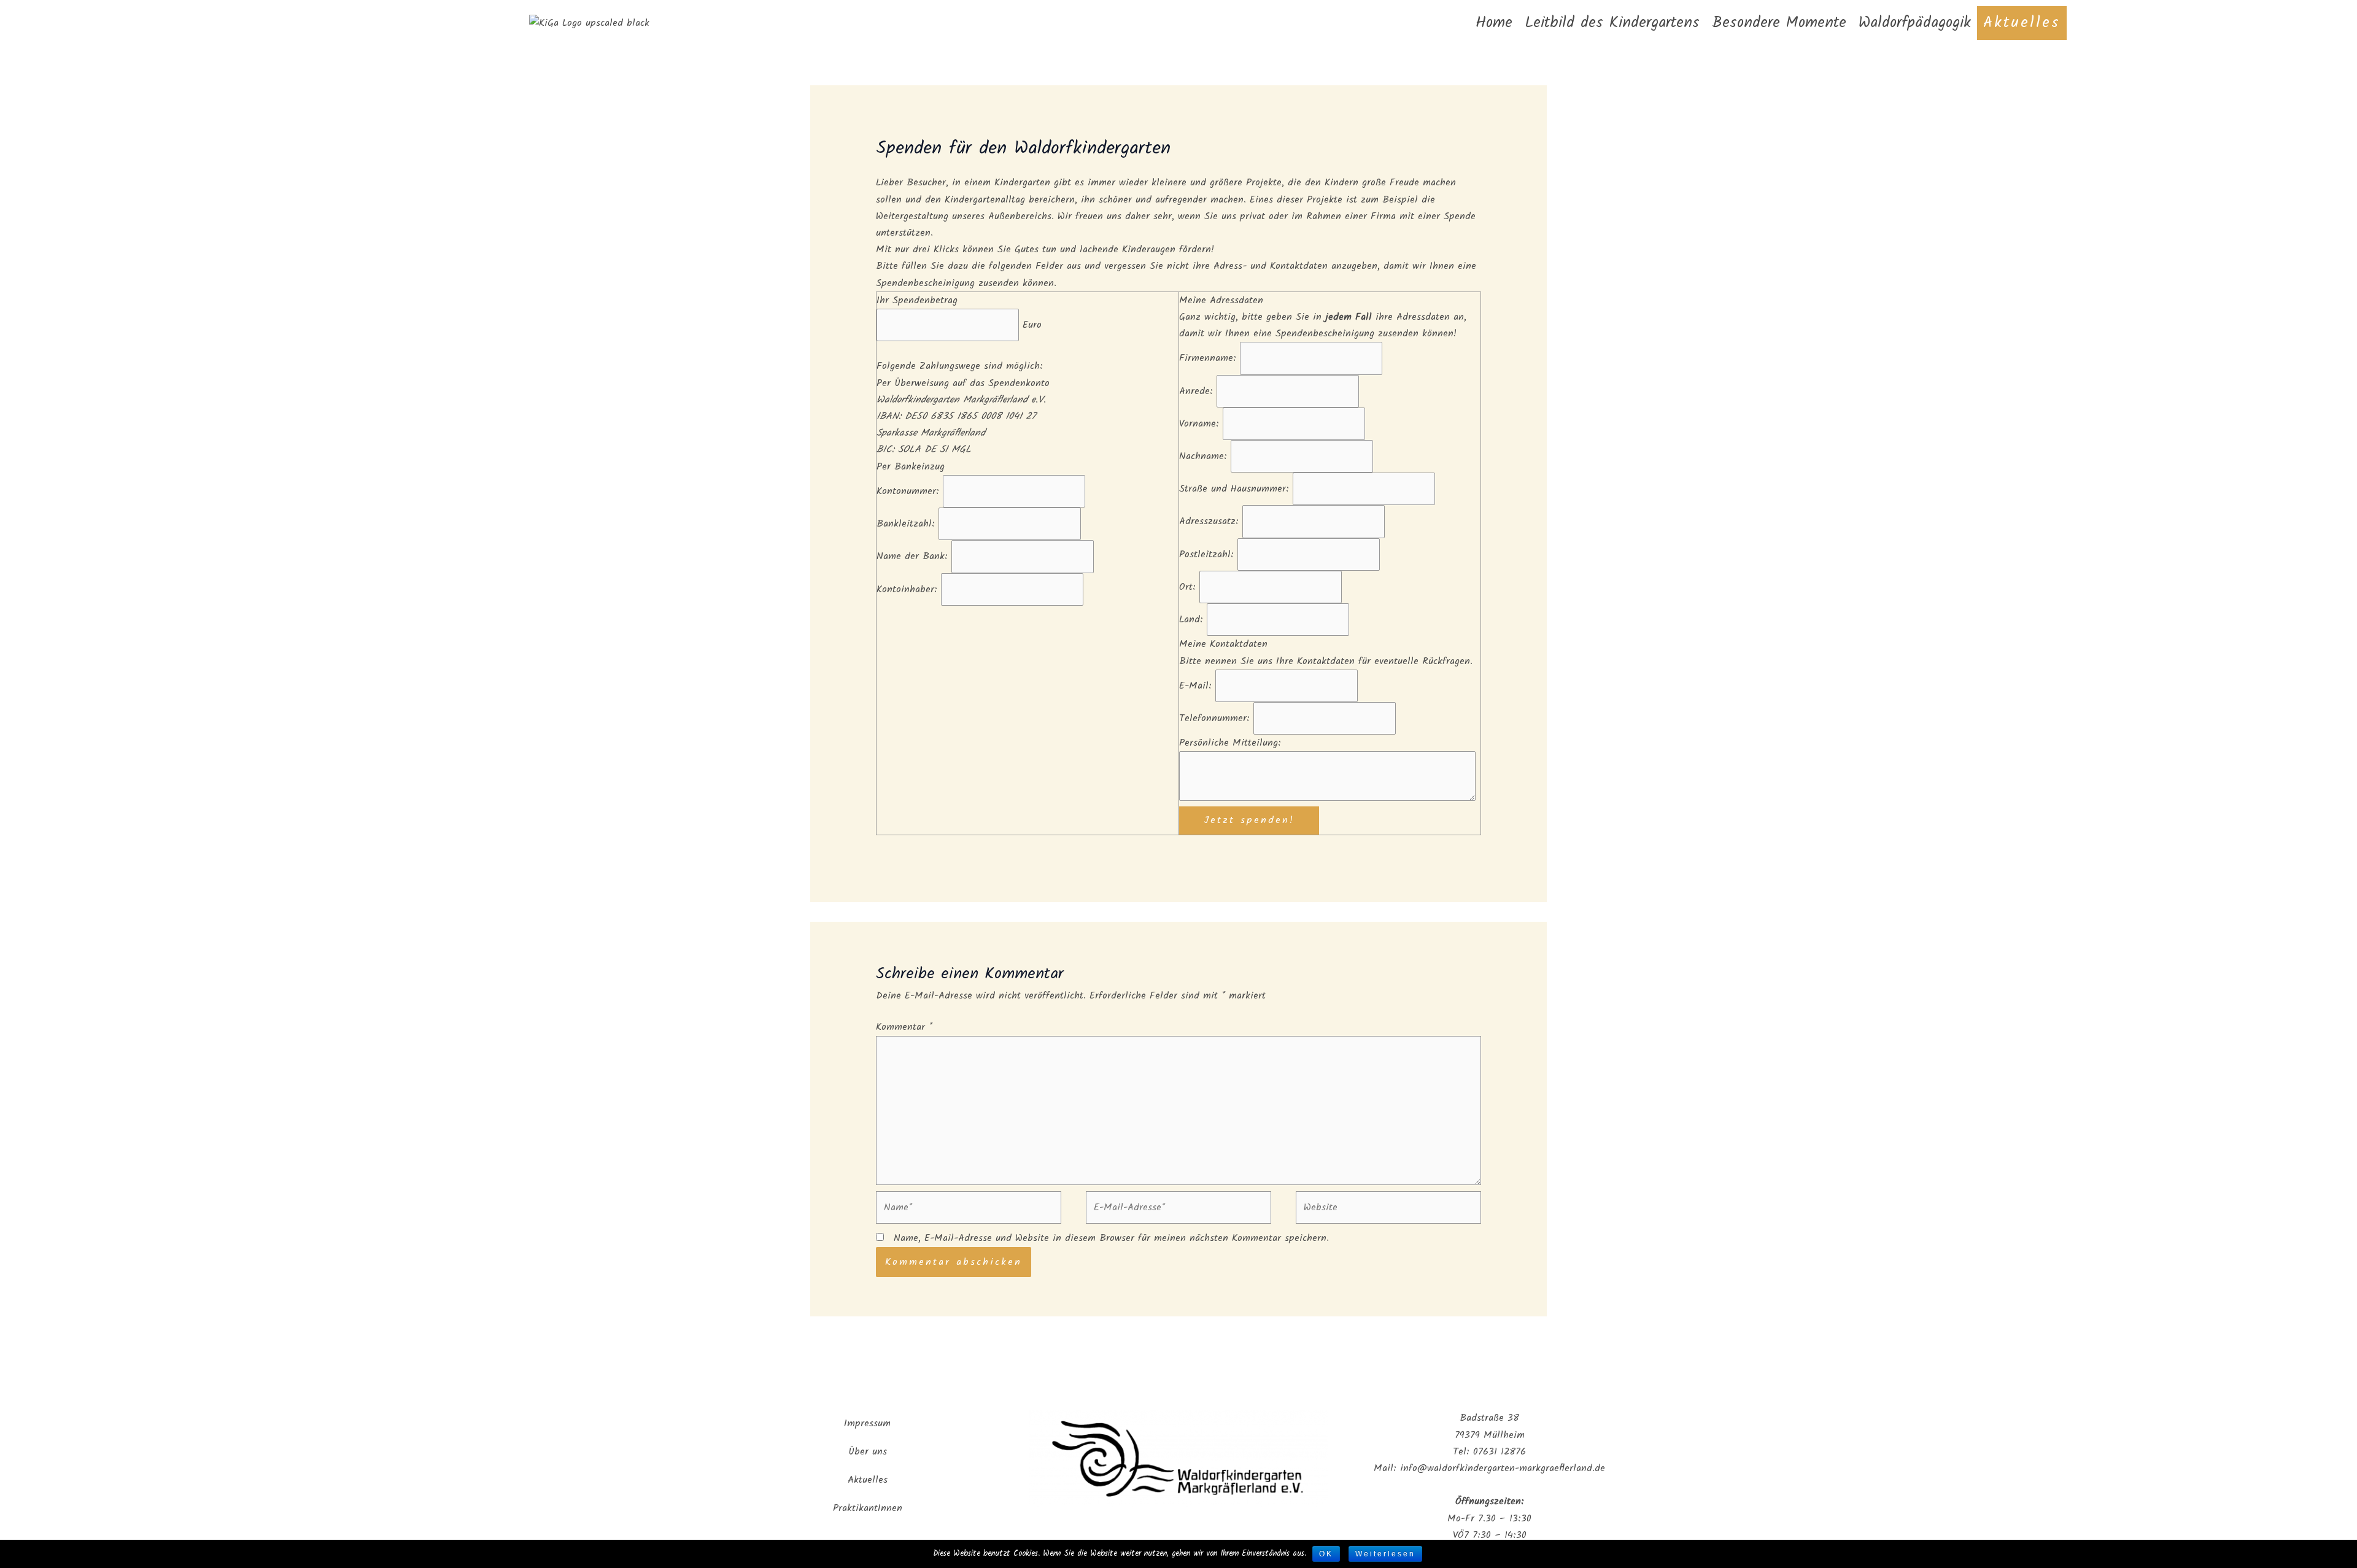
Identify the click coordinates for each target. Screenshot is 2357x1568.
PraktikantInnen (868, 1508)
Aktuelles (2022, 23)
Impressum (867, 1423)
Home (1494, 23)
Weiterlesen (1385, 1554)
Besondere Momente (1779, 23)
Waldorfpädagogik (1915, 23)
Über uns (868, 1452)
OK (1326, 1554)
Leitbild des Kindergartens (1612, 23)
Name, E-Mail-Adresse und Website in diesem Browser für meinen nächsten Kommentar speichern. (1111, 1238)
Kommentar (904, 1027)
